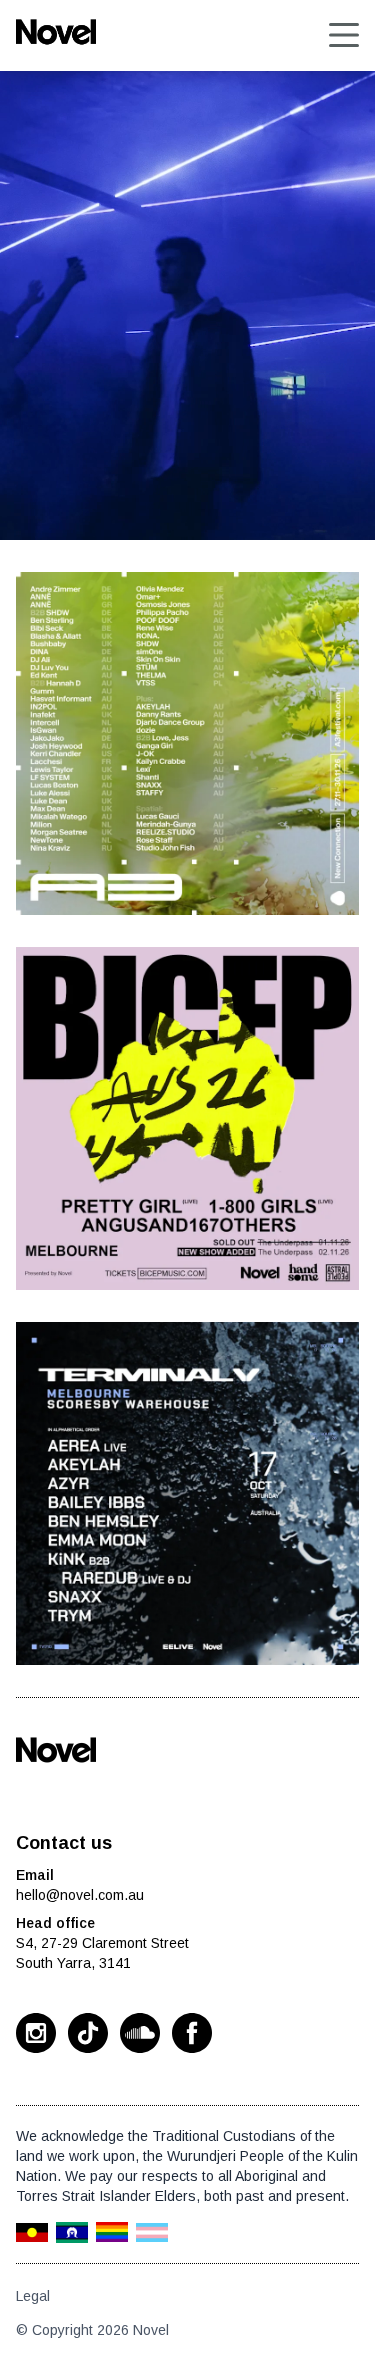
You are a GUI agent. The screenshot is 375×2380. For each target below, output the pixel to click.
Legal (33, 2296)
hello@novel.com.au (80, 1895)
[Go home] (56, 1750)
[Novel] (56, 32)
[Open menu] (344, 35)
